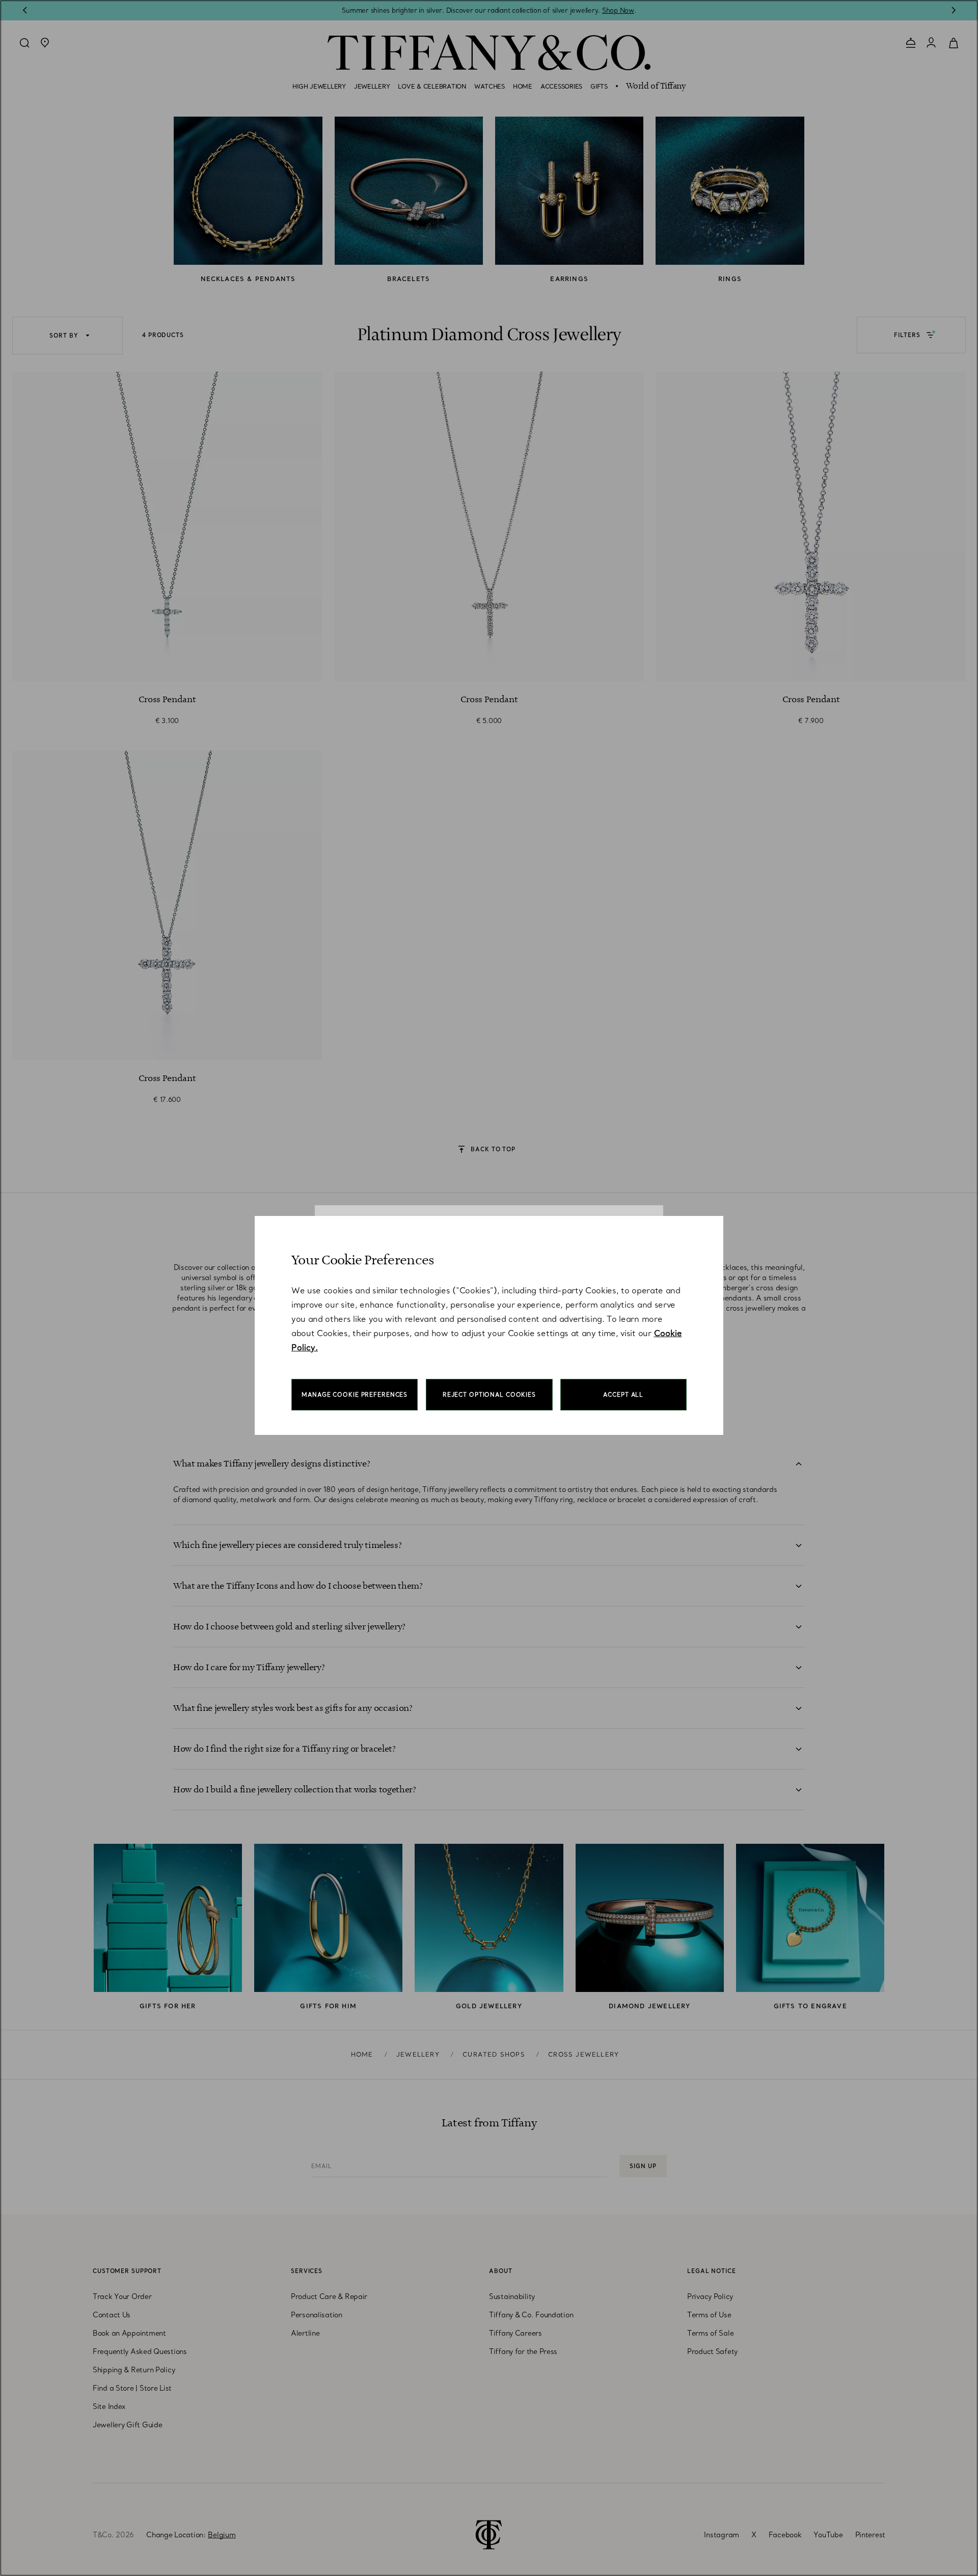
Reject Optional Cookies (489, 1395)
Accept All (623, 1395)
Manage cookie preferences (355, 1395)
